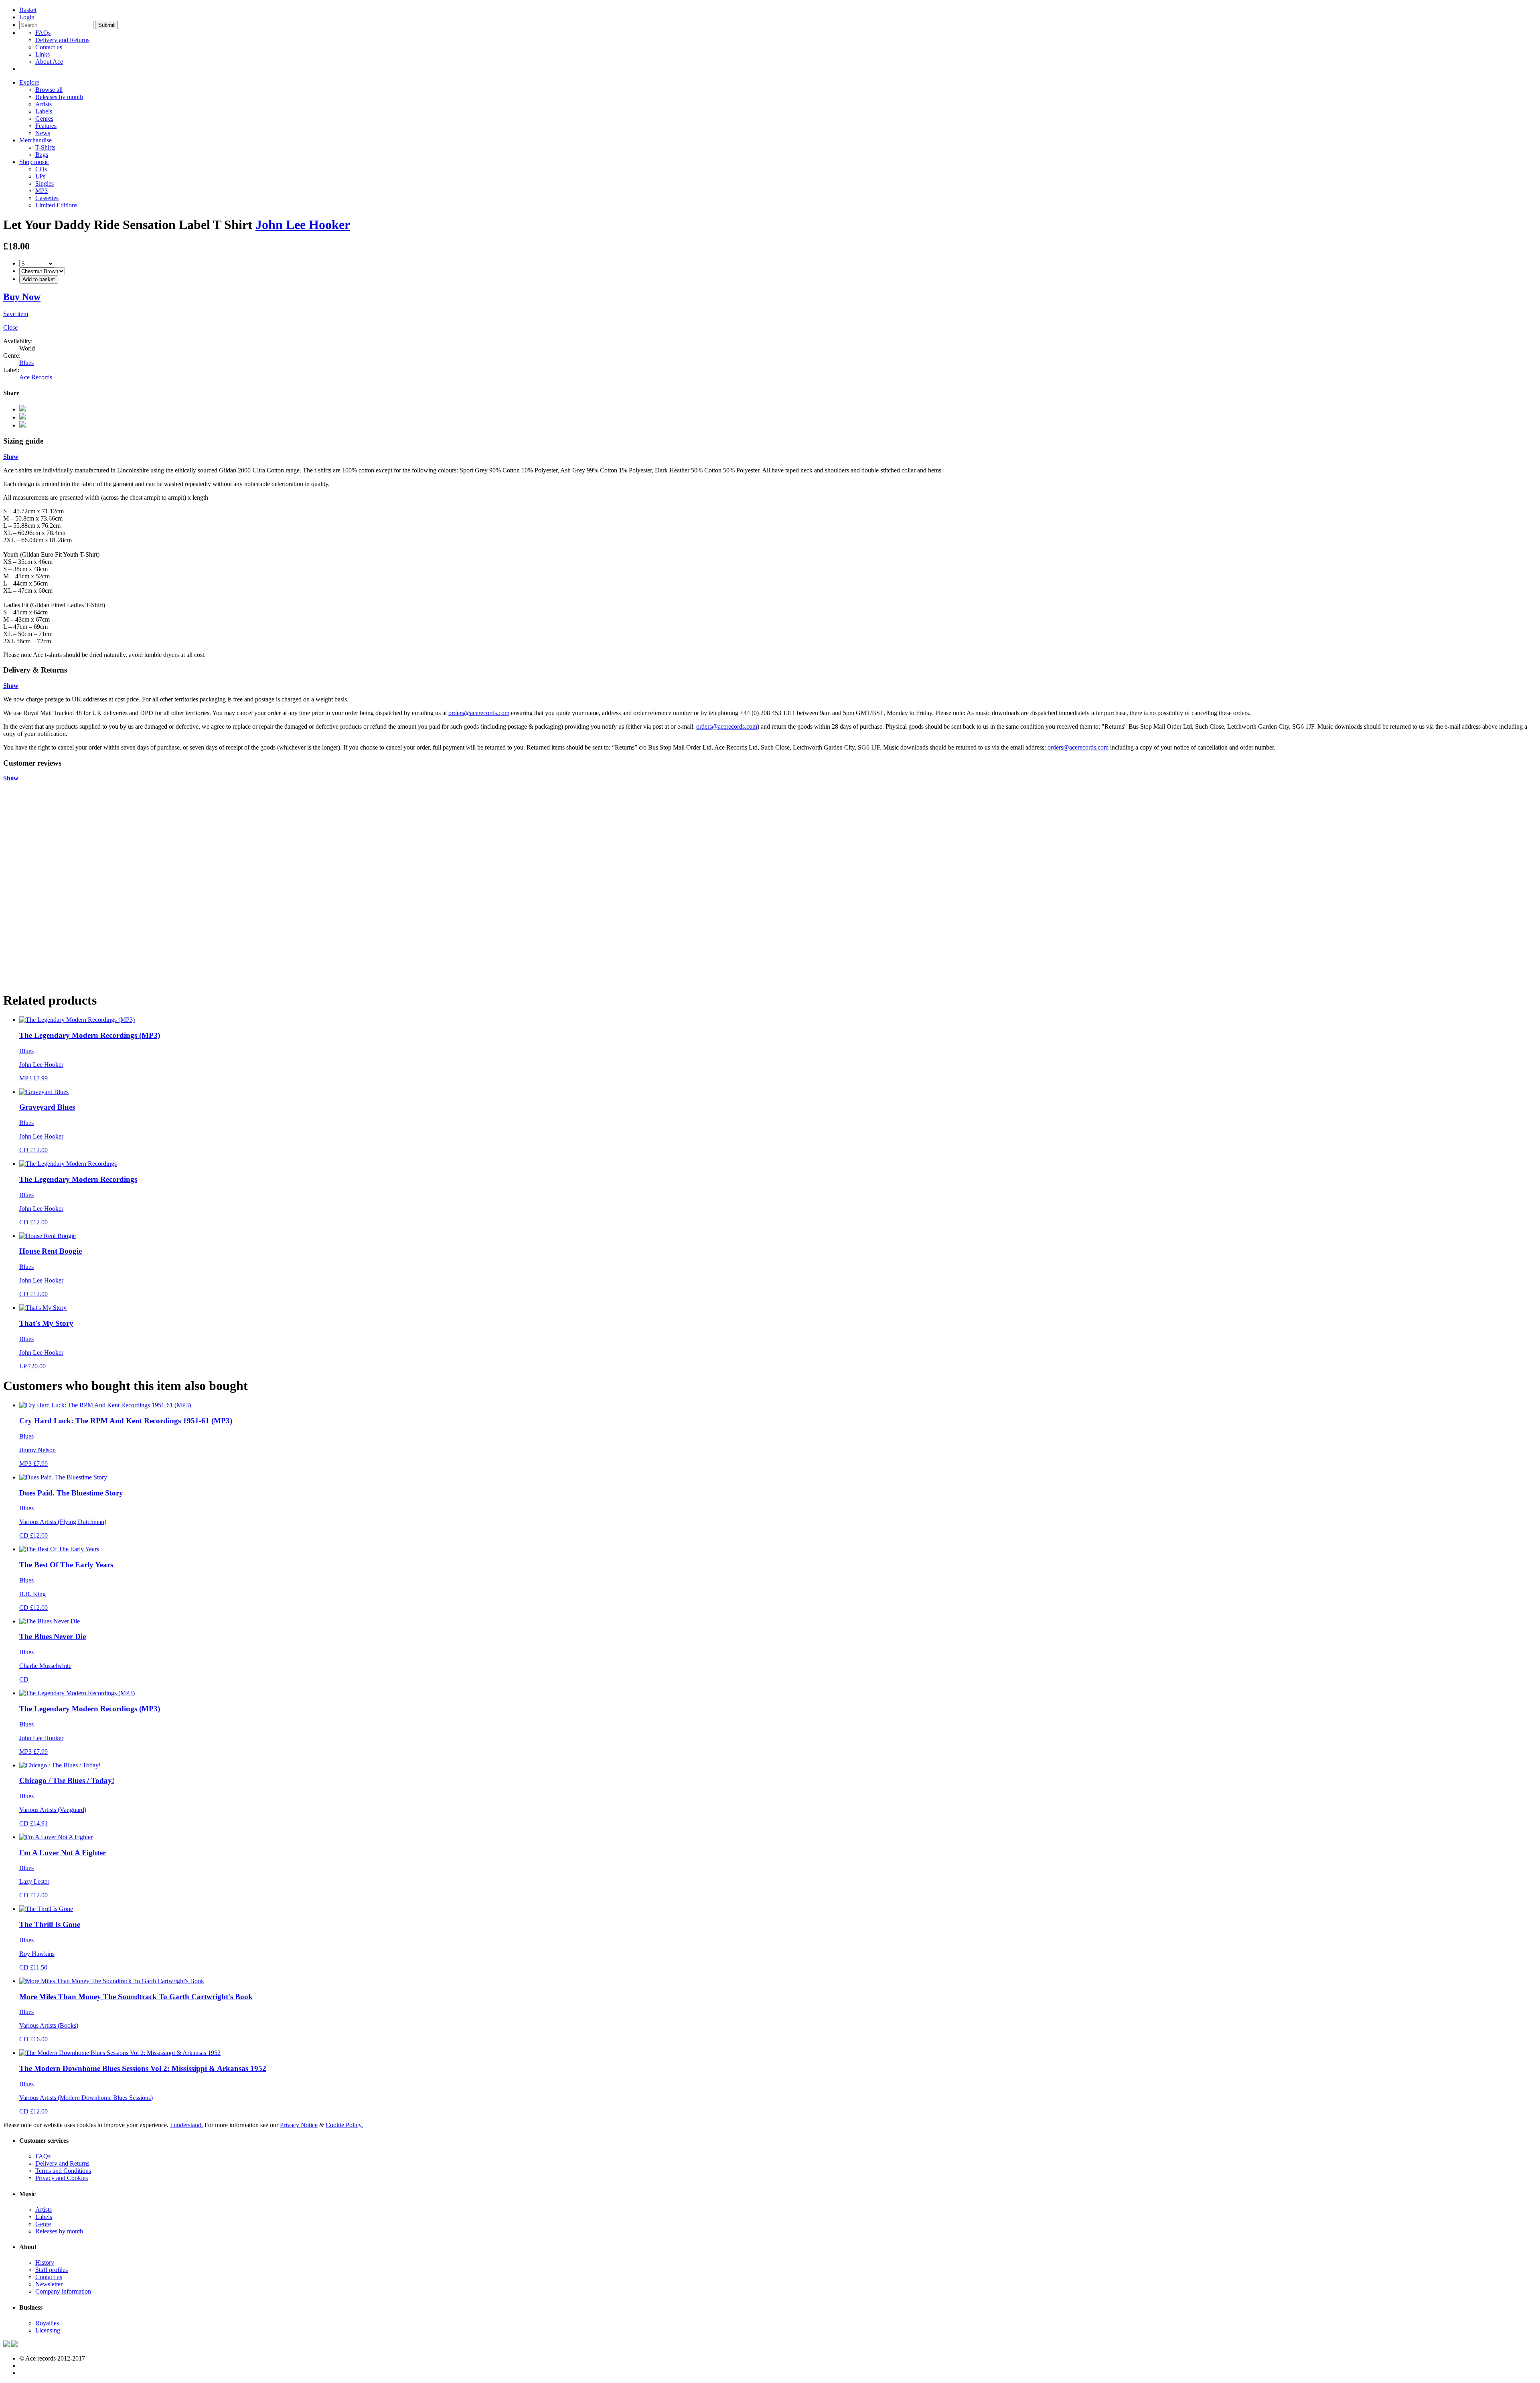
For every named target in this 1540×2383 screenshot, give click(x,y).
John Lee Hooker (303, 225)
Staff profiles (52, 2270)
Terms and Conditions (63, 2171)
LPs (40, 176)
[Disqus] (770, 882)
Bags (42, 155)
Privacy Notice (299, 2125)
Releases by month (59, 97)
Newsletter (49, 2284)
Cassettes (47, 198)
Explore (29, 82)
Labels (44, 111)
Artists (44, 104)
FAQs (43, 33)
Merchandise (35, 140)
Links (43, 54)
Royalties (47, 2323)
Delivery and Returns (62, 40)
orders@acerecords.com (479, 713)
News (43, 133)
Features (46, 126)
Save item (16, 314)
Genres (44, 119)
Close (10, 327)
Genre (43, 2224)
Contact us (49, 47)
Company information (63, 2291)
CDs (41, 169)
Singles (45, 183)
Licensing (48, 2330)
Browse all (49, 90)
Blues (26, 363)
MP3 (42, 191)
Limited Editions (56, 205)
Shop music (34, 162)
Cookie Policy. (344, 2125)
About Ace (49, 62)
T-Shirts (45, 147)
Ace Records (36, 377)
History (45, 2262)
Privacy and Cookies (62, 2178)
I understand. (186, 2125)
